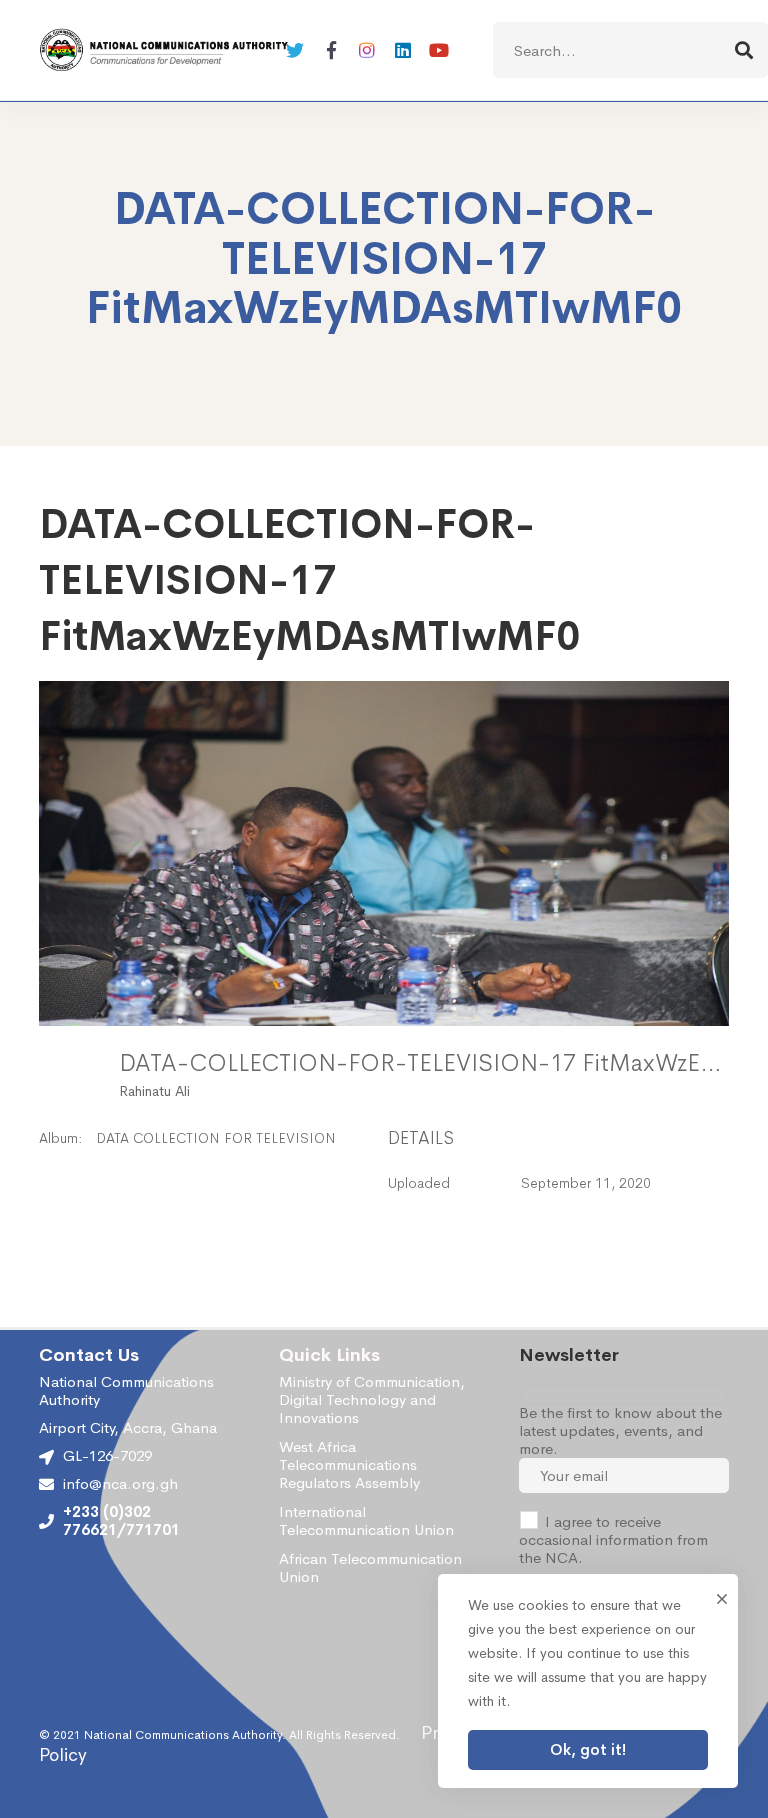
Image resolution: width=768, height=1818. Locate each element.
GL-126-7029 (107, 1455)
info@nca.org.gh (120, 1484)
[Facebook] (331, 50)
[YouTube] (439, 50)
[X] (295, 50)
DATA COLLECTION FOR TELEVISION (216, 1138)
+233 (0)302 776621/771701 (121, 1521)
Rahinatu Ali (154, 1091)
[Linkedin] (403, 50)
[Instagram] (367, 50)
